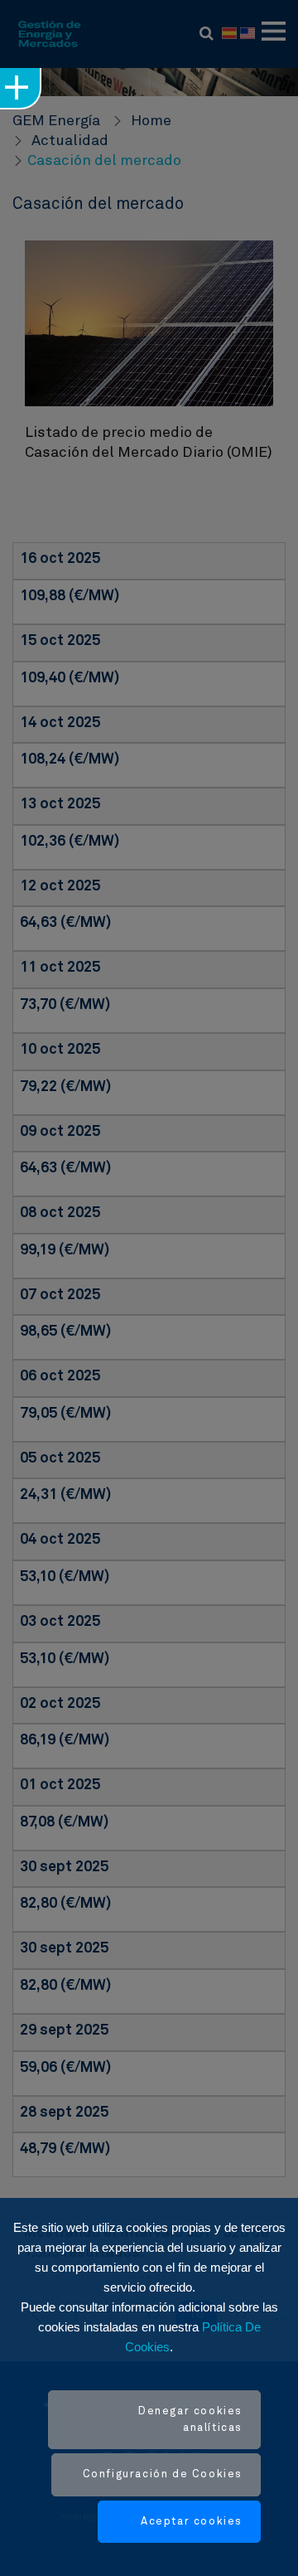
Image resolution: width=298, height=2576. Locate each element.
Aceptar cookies (192, 2522)
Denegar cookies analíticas (190, 2420)
